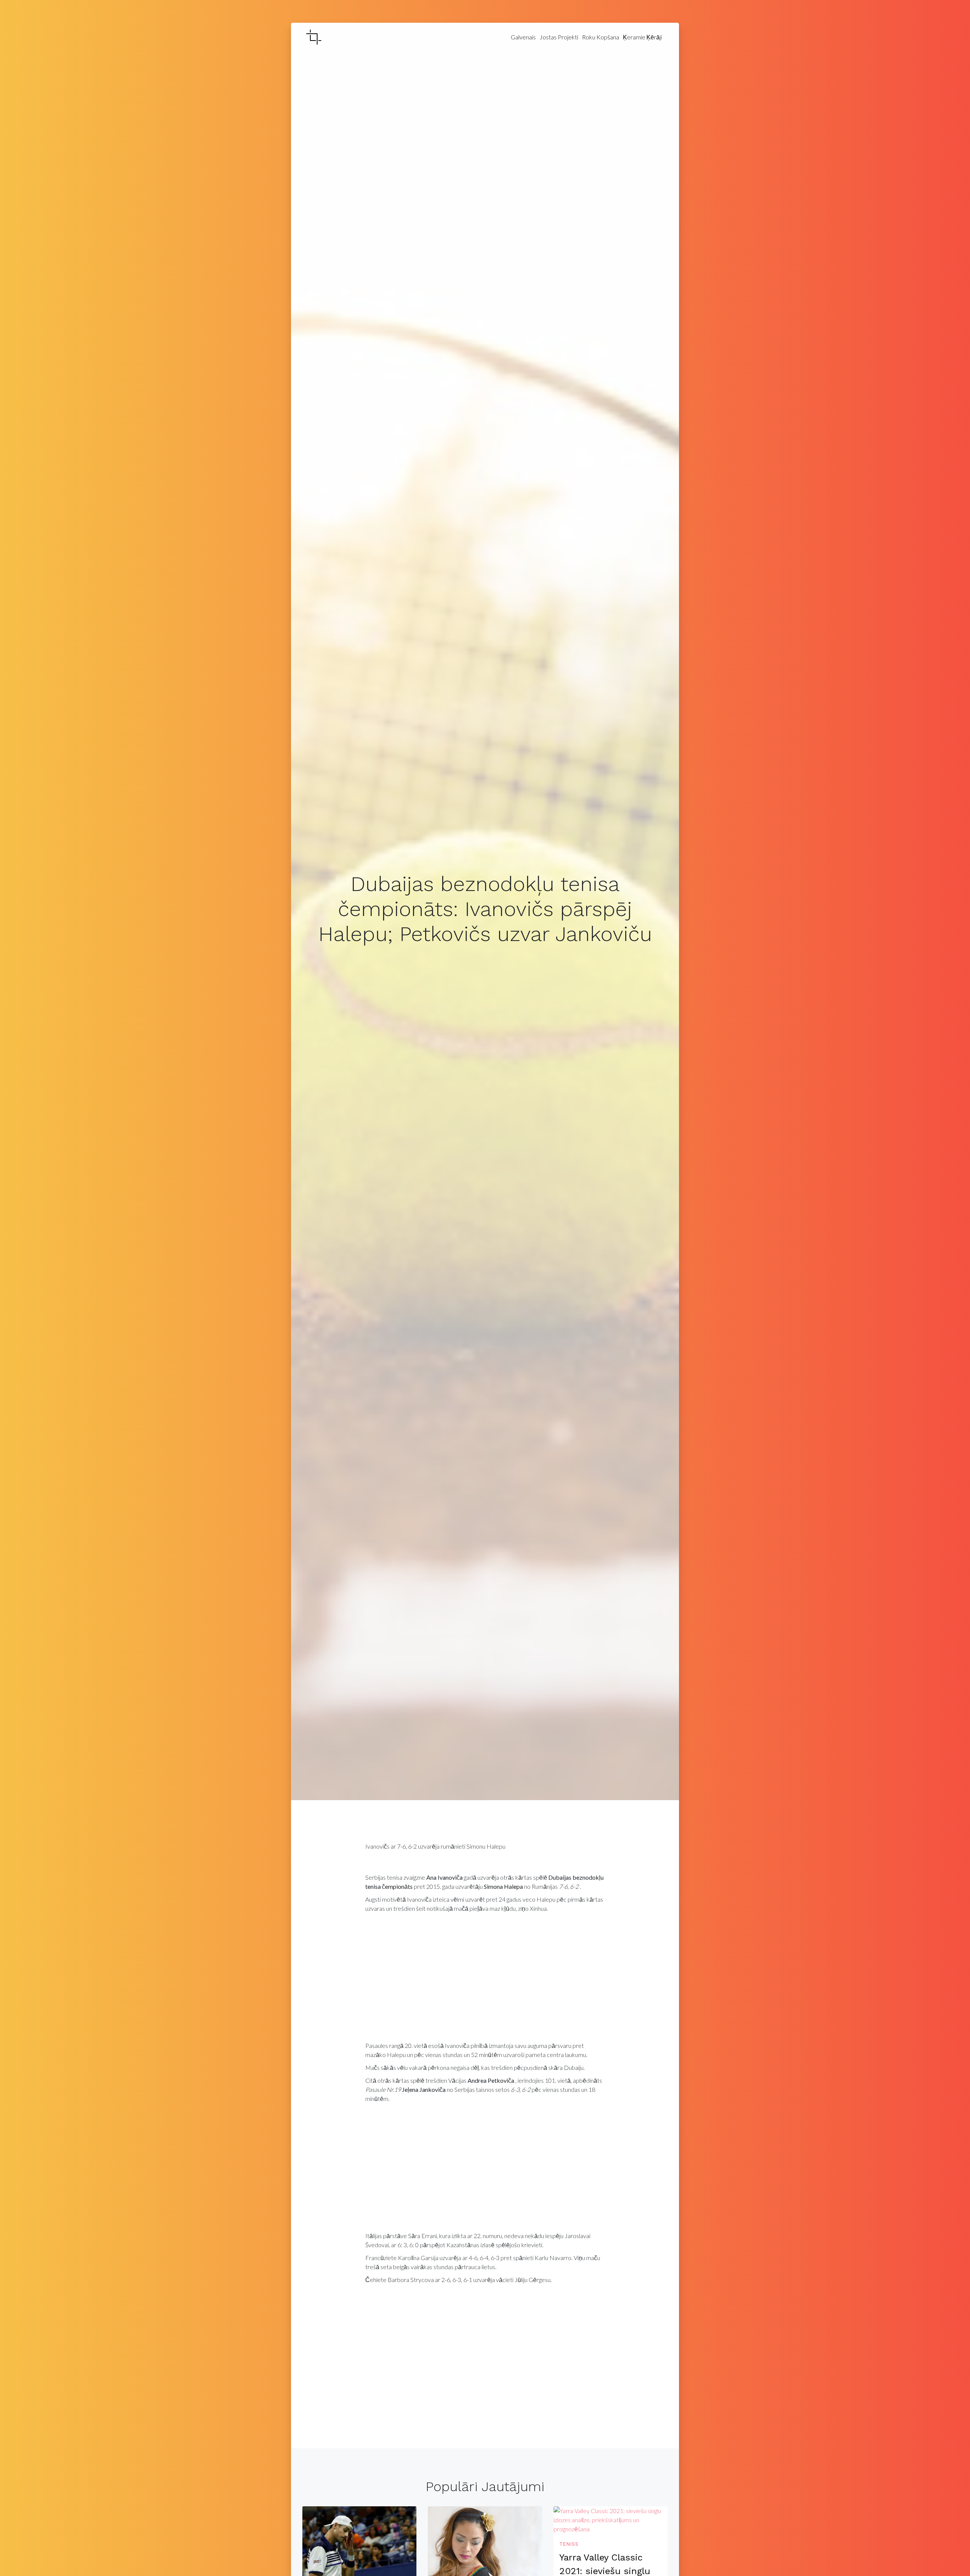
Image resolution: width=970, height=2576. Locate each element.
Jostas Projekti (559, 37)
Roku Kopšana (601, 37)
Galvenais (523, 37)
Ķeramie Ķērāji (642, 37)
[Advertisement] (485, 1979)
